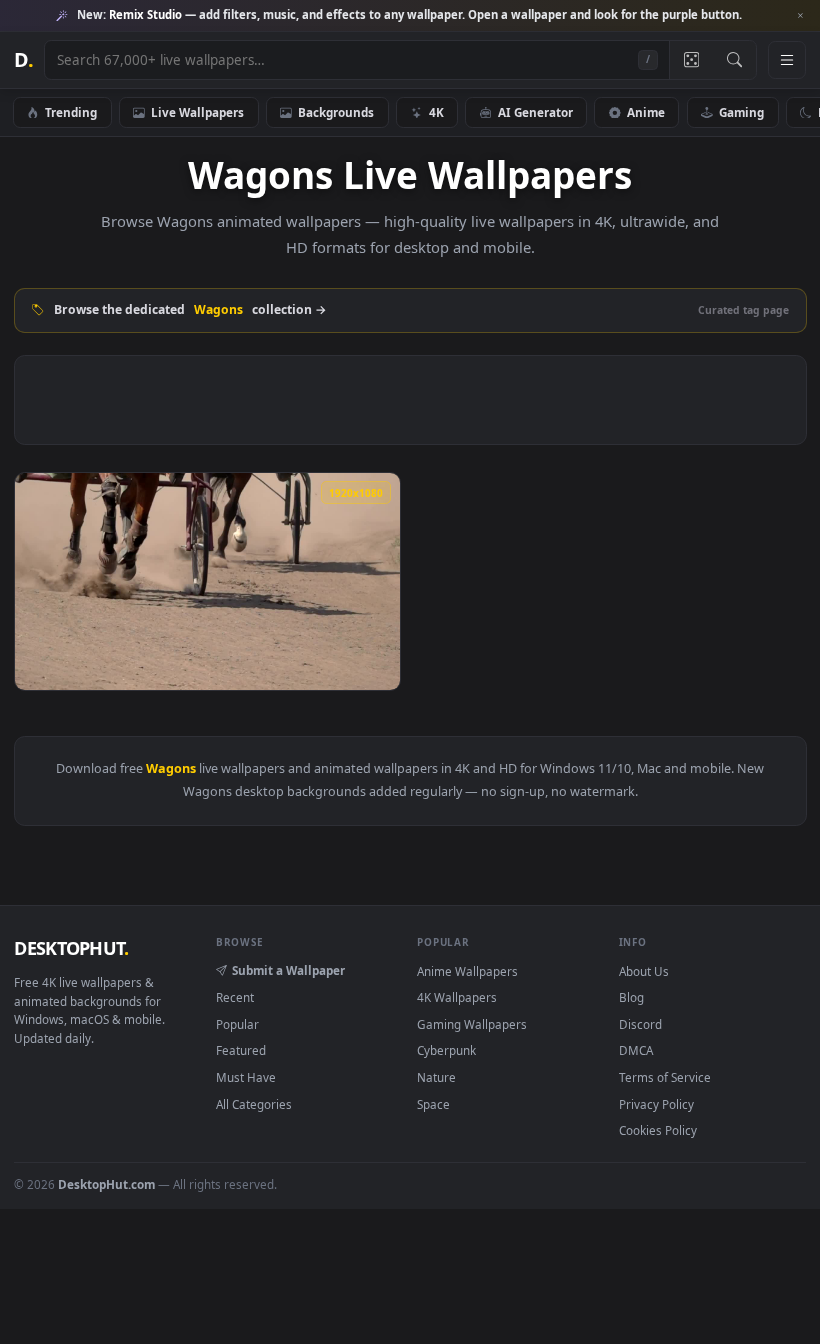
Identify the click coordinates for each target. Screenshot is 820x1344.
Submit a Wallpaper (288, 970)
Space (433, 1104)
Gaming (741, 112)
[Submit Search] (734, 60)
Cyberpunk (446, 1050)
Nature (436, 1077)
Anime (646, 112)
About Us (644, 971)
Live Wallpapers (197, 112)
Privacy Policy (656, 1104)
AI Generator (535, 112)
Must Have (246, 1077)
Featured (241, 1050)
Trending (71, 112)
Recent (235, 997)
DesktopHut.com (106, 1184)
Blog (631, 997)
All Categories (254, 1104)
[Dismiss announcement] (800, 16)
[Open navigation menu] (787, 60)
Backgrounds (336, 112)
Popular (237, 1024)
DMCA (636, 1050)
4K (436, 112)
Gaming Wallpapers (472, 1024)
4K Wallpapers (457, 997)
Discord (640, 1024)
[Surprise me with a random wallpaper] (691, 60)
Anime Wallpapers (467, 971)
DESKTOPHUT (71, 948)
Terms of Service (665, 1077)
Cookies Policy (658, 1130)
